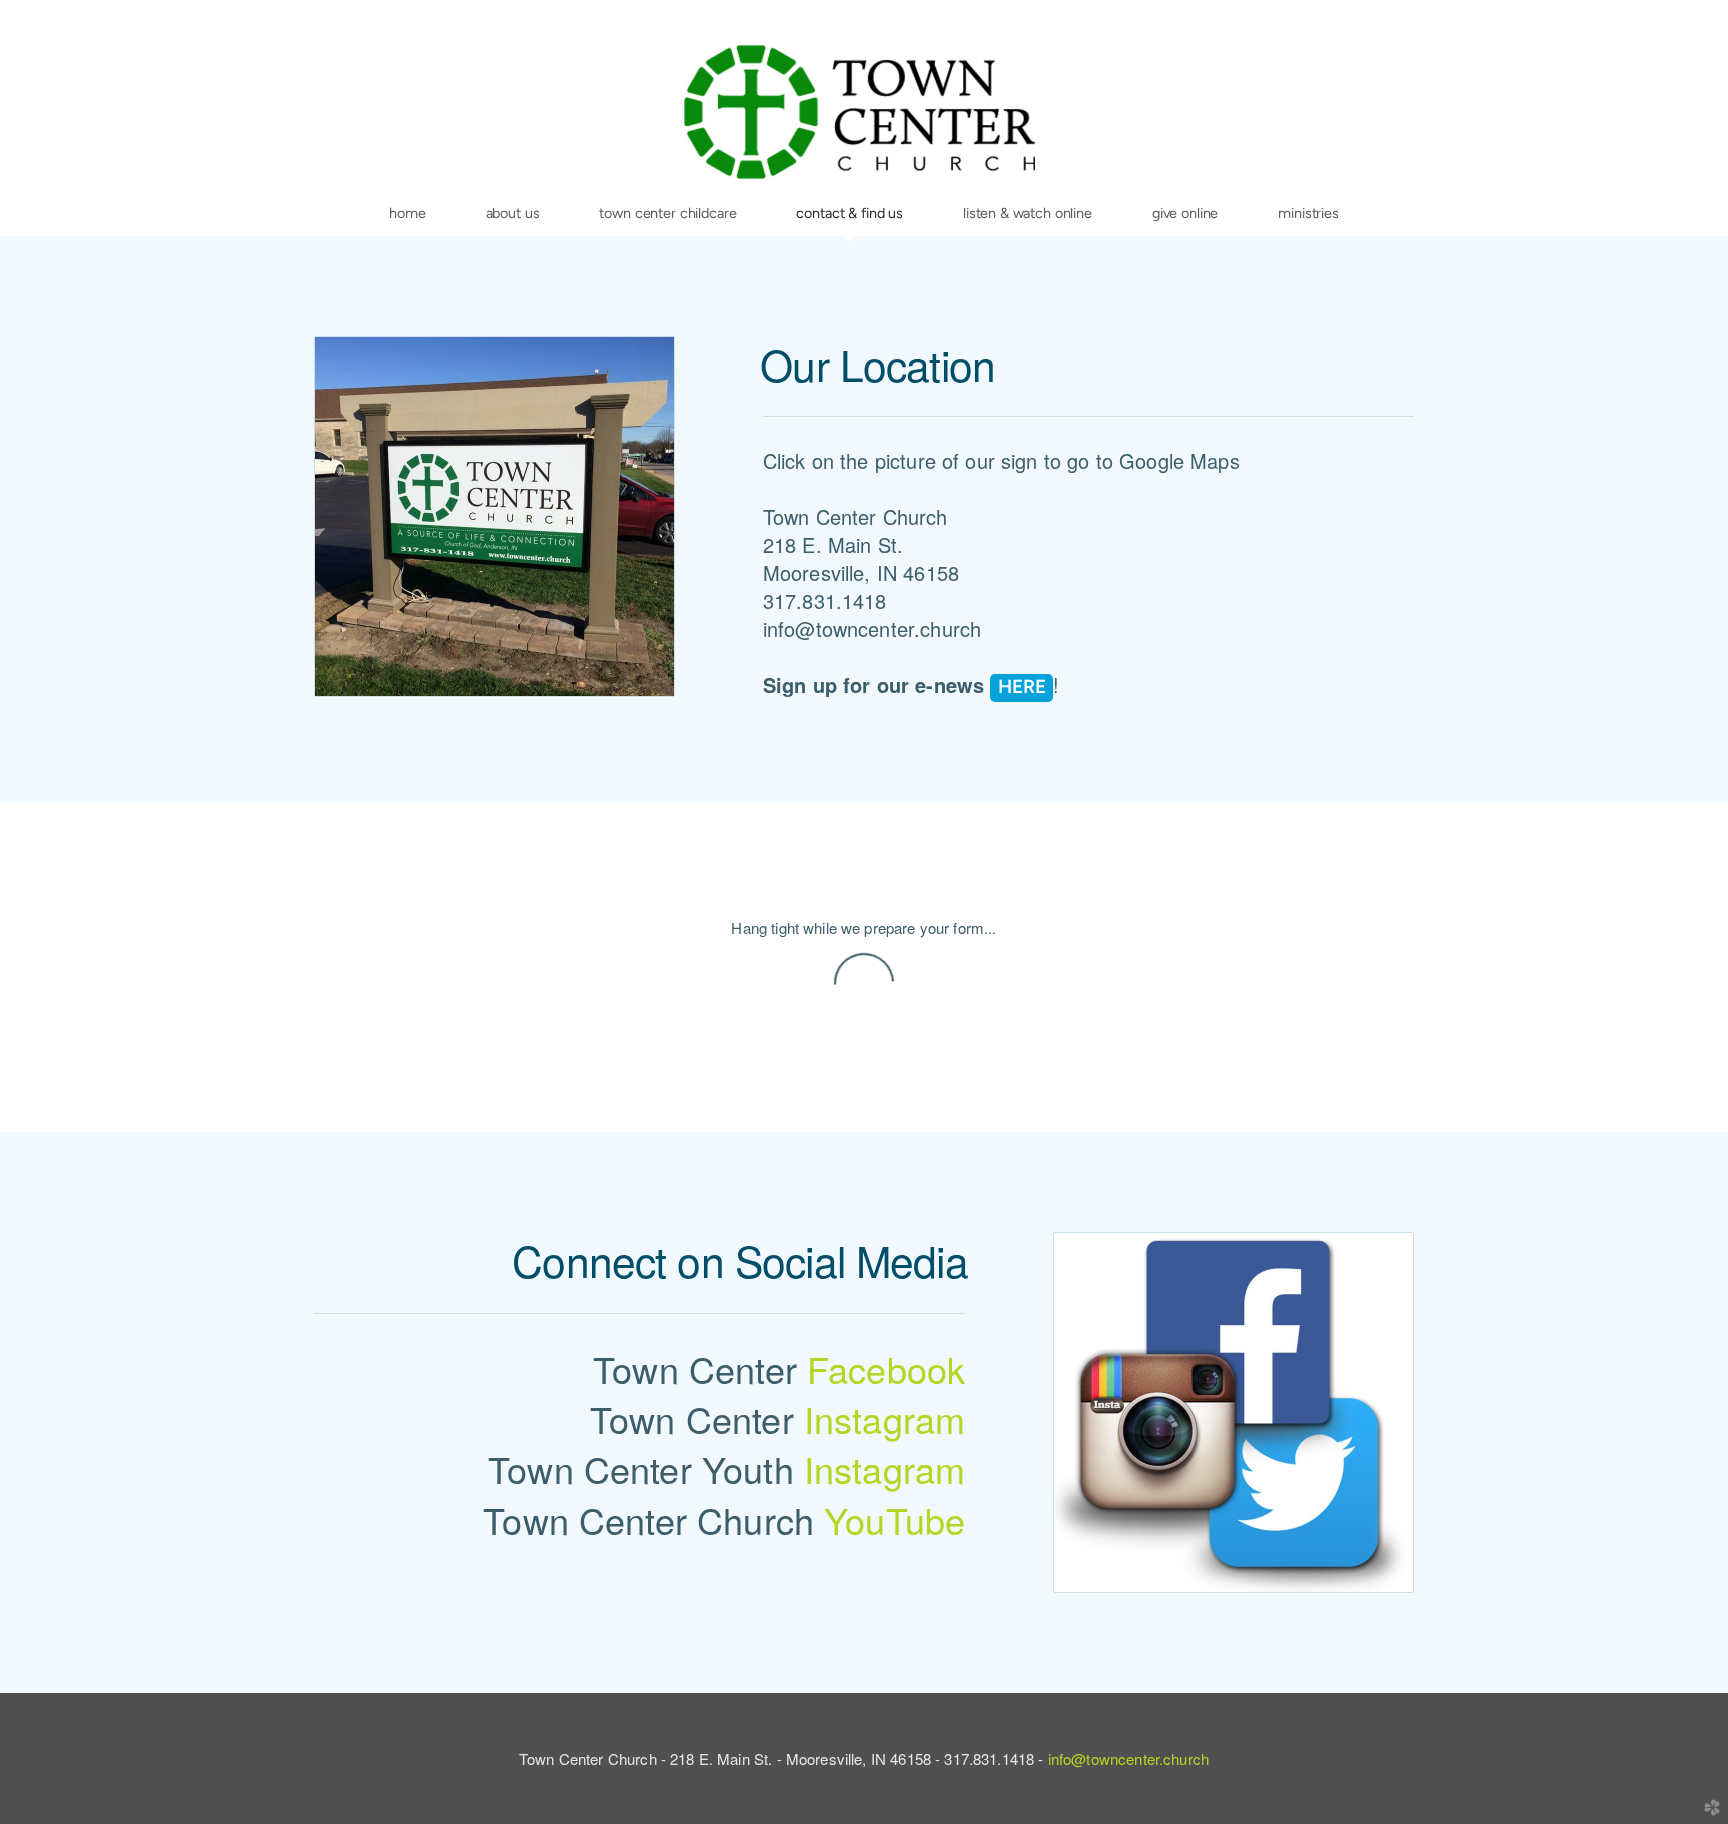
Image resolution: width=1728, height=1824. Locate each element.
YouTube (894, 1519)
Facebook (886, 1368)
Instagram (884, 1418)
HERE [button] (1022, 686)
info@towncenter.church (1128, 1758)
